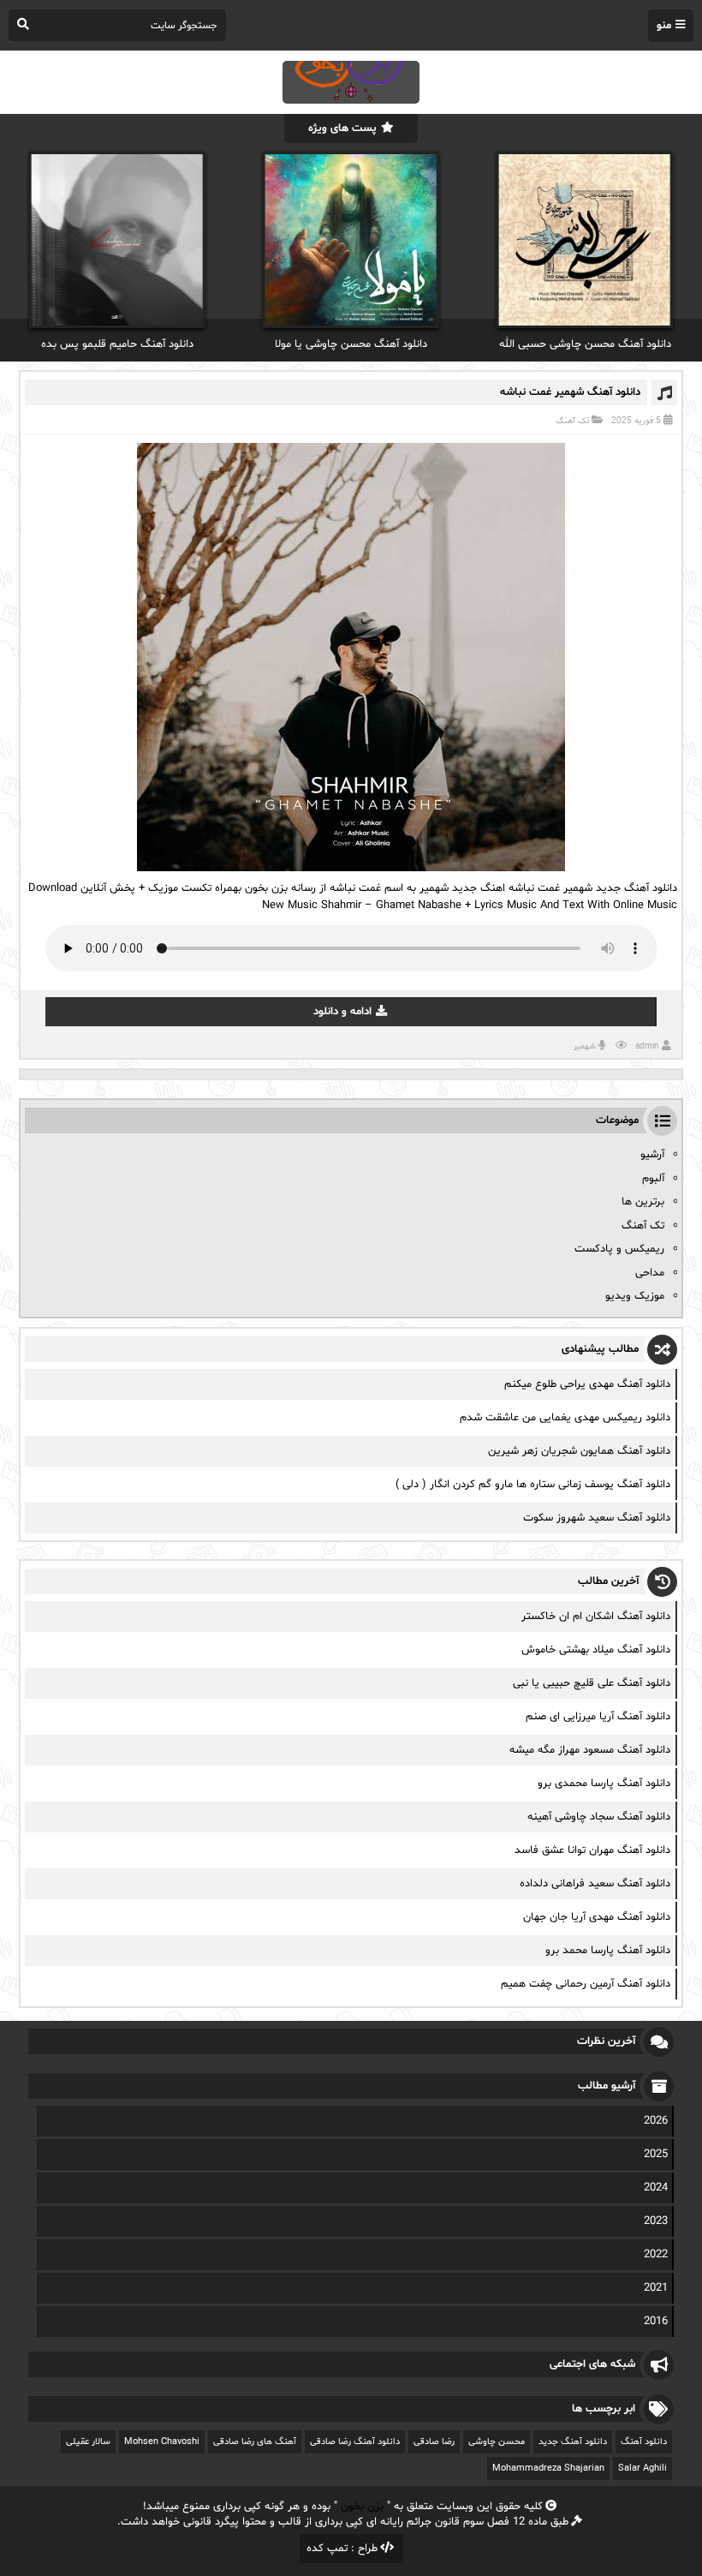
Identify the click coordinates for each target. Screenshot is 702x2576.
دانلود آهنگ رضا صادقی (355, 2442)
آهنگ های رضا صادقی (255, 2442)
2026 (656, 2121)
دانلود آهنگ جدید (573, 2442)
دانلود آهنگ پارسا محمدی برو (604, 1784)
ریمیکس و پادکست (619, 1249)
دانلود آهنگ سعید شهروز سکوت (597, 1518)
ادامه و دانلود (342, 1012)
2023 (656, 2221)
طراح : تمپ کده (342, 2549)
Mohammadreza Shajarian (548, 2468)
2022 (656, 2255)
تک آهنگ (572, 421)
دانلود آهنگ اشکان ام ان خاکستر (596, 1617)
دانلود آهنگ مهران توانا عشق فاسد (592, 1850)
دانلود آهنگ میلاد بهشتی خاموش (596, 1650)
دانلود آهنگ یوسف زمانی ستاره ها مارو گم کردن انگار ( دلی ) (533, 1485)
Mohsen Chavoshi (162, 2442)
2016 (656, 2322)
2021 (656, 2288)
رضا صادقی (434, 2442)
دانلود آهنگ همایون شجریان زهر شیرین (579, 1451)
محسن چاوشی (497, 2442)
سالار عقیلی (88, 2442)
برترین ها (643, 1202)
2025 (656, 2155)
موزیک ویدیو (635, 1296)
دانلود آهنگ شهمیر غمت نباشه (570, 392)
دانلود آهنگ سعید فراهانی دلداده (595, 1884)
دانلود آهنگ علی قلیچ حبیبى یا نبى (592, 1683)
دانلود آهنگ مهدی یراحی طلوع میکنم (587, 1384)
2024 (656, 2188)
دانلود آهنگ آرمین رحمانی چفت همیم (586, 1984)
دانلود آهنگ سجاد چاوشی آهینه (599, 1817)
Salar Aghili (643, 2468)
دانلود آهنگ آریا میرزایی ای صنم (598, 1717)
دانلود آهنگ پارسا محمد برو (608, 1951)
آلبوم (653, 1179)
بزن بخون (362, 2507)
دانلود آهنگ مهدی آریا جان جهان (597, 1917)
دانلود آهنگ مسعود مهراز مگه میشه (590, 1750)
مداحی (650, 1273)
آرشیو (652, 1155)
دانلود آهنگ (644, 2442)
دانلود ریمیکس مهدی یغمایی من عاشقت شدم (565, 1418)
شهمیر (585, 1046)
